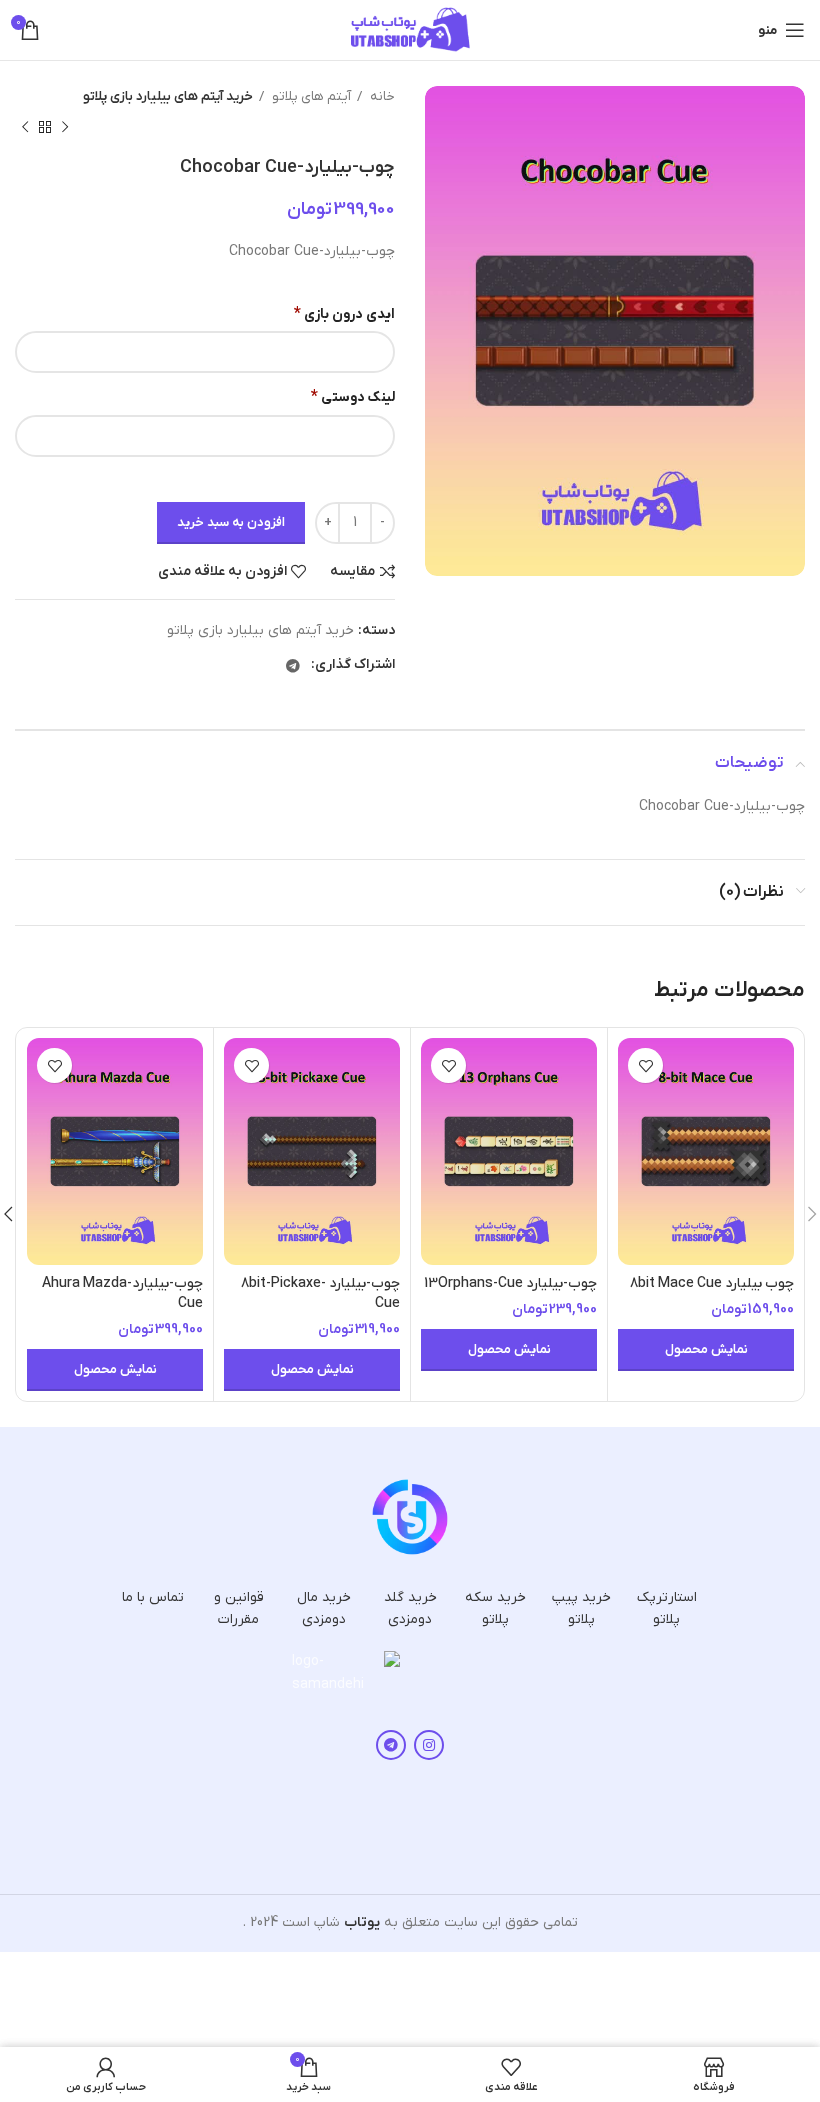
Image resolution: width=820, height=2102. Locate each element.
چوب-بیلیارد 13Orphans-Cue (510, 1283)
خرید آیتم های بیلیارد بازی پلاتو (168, 96)
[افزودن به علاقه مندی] (645, 1065)
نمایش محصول (706, 1349)
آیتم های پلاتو (310, 96)
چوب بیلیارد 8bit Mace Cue (712, 1283)
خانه (381, 96)
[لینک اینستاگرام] (429, 1745)
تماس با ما (153, 1597)
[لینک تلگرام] (293, 666)
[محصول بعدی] (25, 127)
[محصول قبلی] (65, 127)
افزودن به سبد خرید (231, 522)
